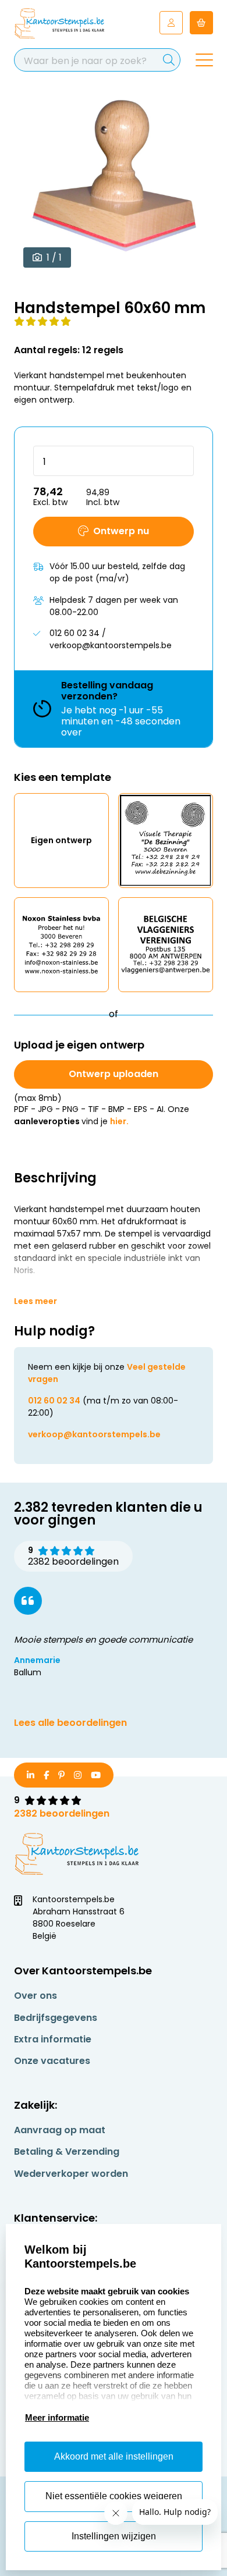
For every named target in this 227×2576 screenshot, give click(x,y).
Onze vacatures (52, 2061)
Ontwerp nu (121, 531)
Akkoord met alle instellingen (114, 2456)
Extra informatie (53, 2039)
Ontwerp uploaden (114, 1074)
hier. (119, 1121)
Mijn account (171, 23)
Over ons (36, 1996)
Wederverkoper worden (71, 2174)
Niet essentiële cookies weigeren (114, 2496)
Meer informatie (57, 2417)
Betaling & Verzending (67, 2152)
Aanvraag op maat (60, 2130)
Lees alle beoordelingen (70, 1723)
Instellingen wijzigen (114, 2536)
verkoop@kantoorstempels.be (94, 1434)
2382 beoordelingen (62, 1813)
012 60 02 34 (54, 1401)
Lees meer (36, 1301)
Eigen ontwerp (61, 840)
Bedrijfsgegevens (56, 2018)
